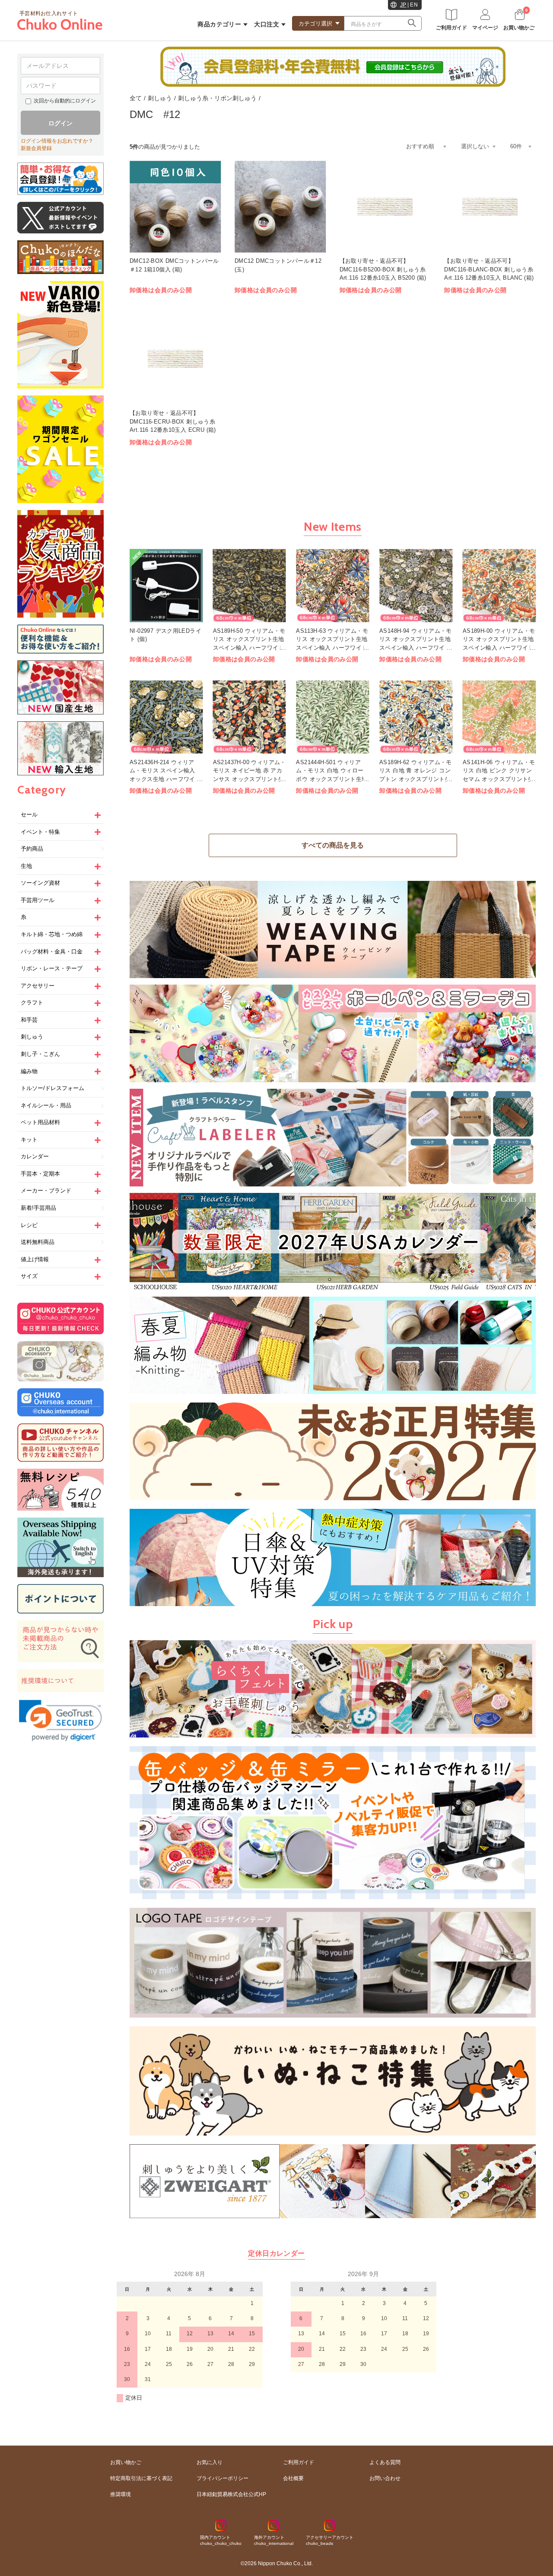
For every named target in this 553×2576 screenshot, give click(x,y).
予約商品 (32, 849)
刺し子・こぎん (40, 1054)
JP (403, 5)
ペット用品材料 (40, 1122)
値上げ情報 (35, 1259)
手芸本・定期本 (40, 1174)
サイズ (29, 1276)
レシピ (29, 1225)
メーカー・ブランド (46, 1191)
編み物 (29, 1071)
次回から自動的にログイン (65, 101)
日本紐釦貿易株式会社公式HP (231, 2494)
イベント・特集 (40, 832)
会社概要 (293, 2478)
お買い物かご (126, 2462)
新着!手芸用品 (38, 1208)
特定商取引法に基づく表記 (141, 2478)
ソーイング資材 (40, 883)
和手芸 (29, 1020)
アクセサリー (38, 986)
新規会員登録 (36, 148)
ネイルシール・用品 (46, 1105)
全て (136, 98)
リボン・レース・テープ (52, 968)
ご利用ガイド (299, 2462)
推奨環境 (121, 2494)
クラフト (32, 1003)
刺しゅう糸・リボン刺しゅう (217, 98)
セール (29, 815)
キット (29, 1140)
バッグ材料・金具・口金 (52, 952)
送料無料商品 (38, 1242)
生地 (26, 866)
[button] (60, 1721)
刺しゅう (32, 1037)
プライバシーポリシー (222, 2478)
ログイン (60, 123)
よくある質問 (385, 2462)
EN (414, 5)
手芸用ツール (38, 900)
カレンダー (35, 1156)
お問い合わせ (385, 2478)
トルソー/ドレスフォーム (52, 1088)
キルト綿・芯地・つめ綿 (52, 934)
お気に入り (210, 2462)
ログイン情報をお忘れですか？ (57, 141)
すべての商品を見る (333, 845)
